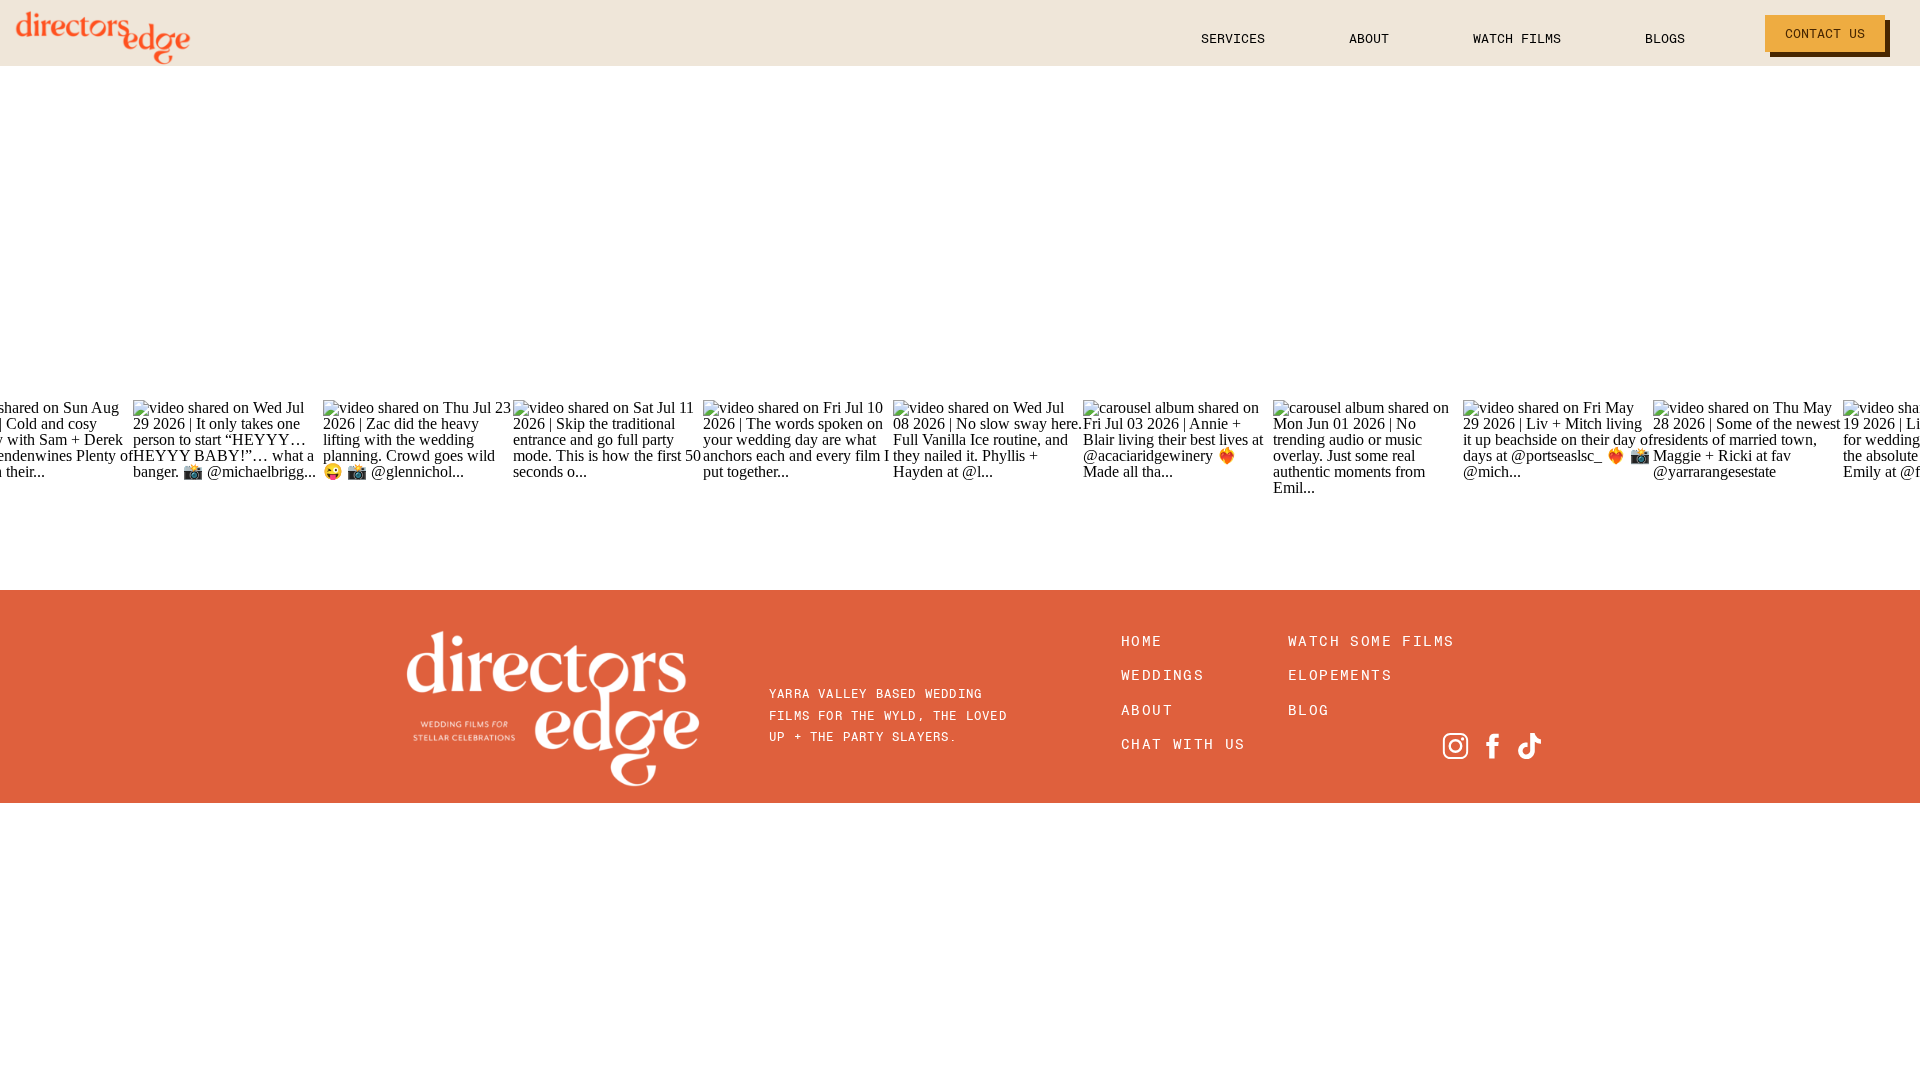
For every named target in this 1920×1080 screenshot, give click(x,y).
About (1369, 38)
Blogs (1665, 38)
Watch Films (1517, 38)
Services (1233, 38)
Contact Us (1825, 33)
